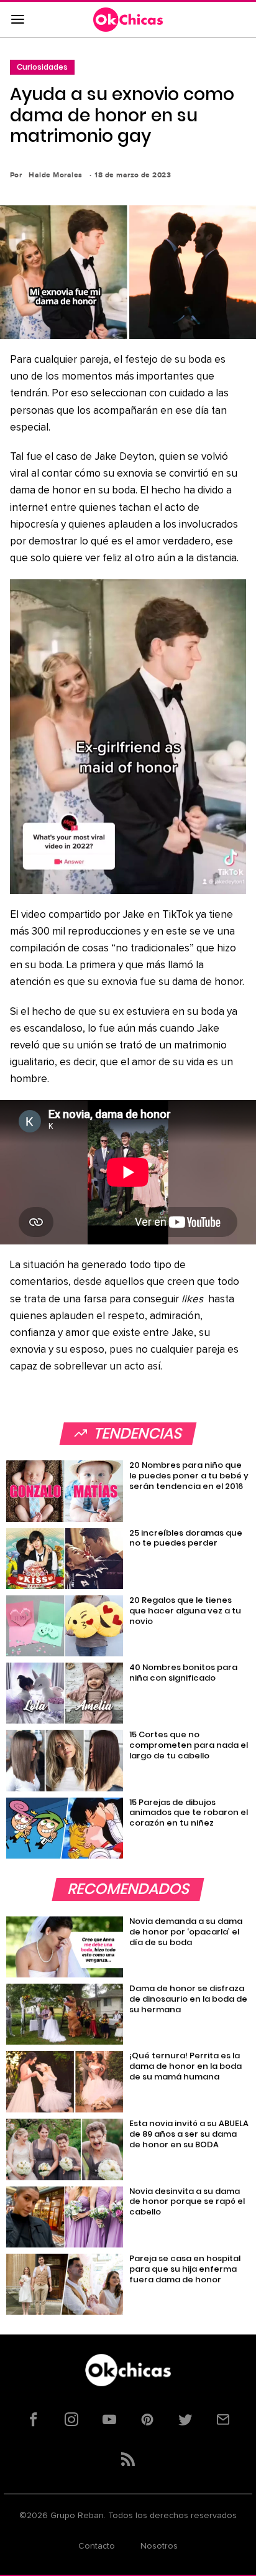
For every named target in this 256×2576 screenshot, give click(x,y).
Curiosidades (42, 67)
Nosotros (159, 2546)
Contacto (97, 2546)
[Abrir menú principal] (17, 20)
